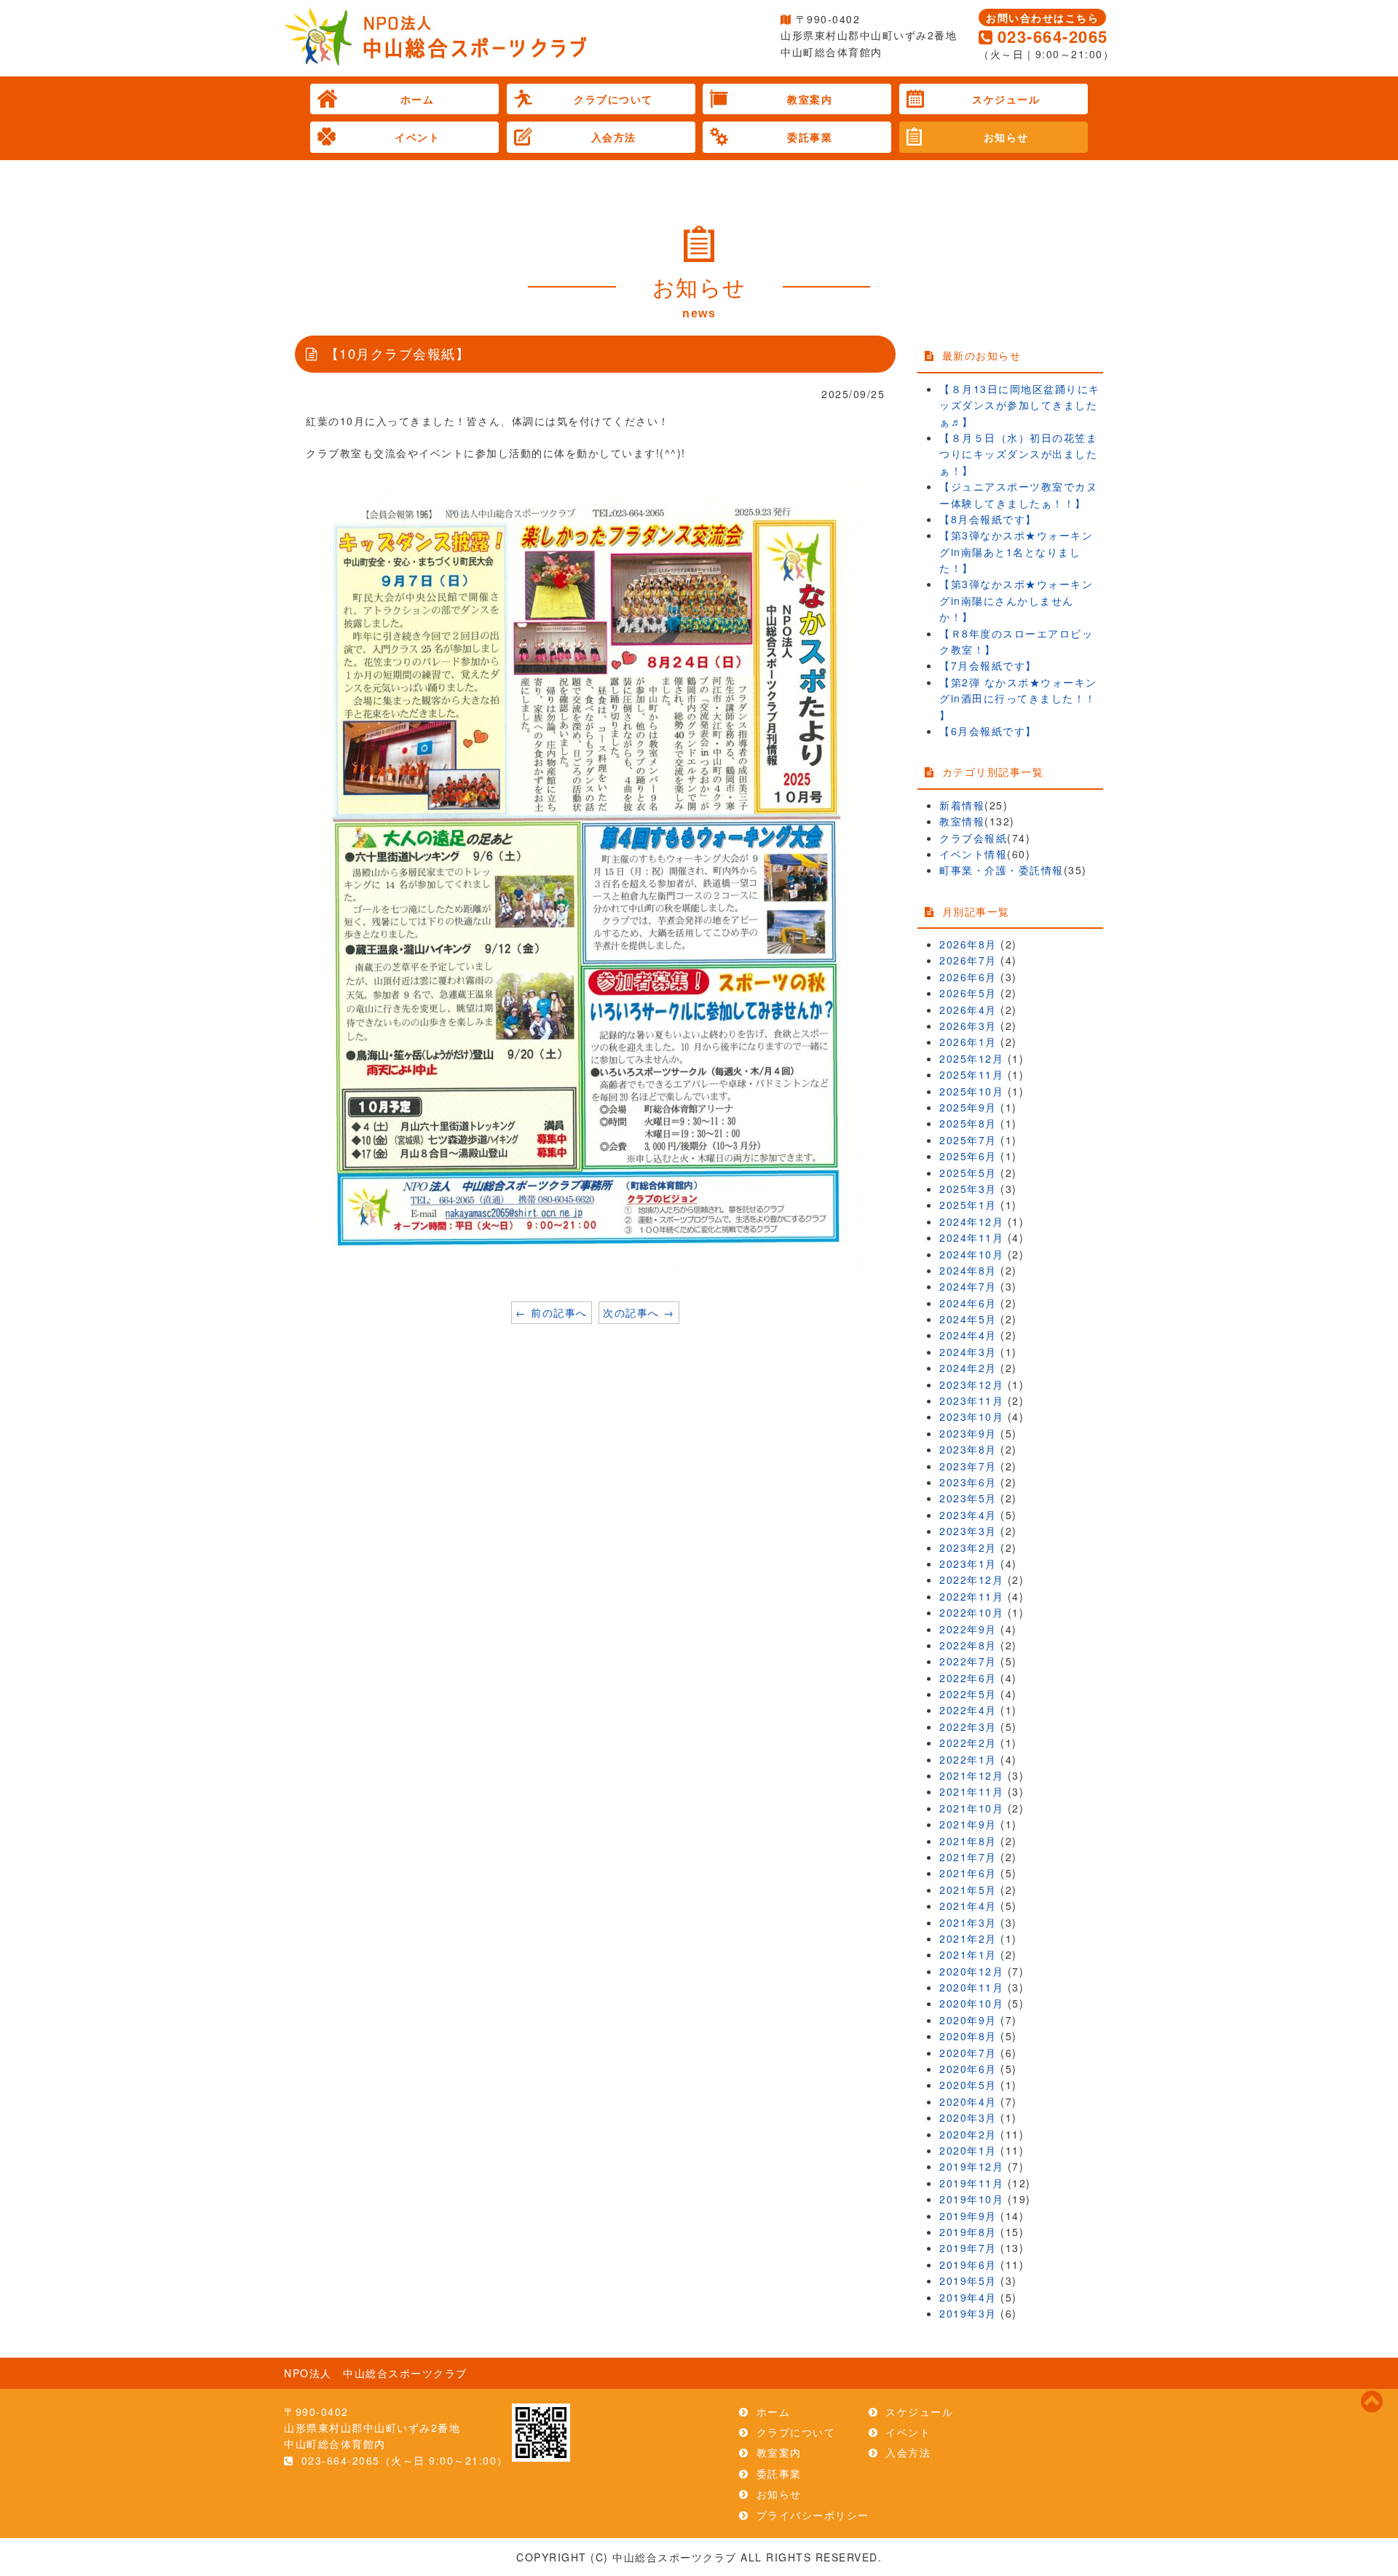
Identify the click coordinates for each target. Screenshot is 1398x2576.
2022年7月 (968, 1661)
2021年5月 (968, 1890)
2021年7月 (968, 1857)
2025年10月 (971, 1091)
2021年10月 (971, 1808)
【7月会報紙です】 (988, 665)
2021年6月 (968, 1873)
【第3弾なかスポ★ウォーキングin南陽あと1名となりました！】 (1016, 551)
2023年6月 (968, 1482)
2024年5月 (968, 1319)
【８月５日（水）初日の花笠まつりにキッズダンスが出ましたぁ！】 (1018, 454)
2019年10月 (971, 2199)
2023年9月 (968, 1433)
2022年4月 (968, 1710)
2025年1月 (968, 1205)
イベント (417, 137)
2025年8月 (968, 1123)
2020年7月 (968, 2053)
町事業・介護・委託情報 (1002, 870)
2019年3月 (968, 2313)
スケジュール (1006, 99)
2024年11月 (971, 1237)
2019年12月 (971, 2166)
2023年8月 (968, 1449)
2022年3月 (968, 1727)
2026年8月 (968, 944)
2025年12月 (971, 1058)
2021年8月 (968, 1841)
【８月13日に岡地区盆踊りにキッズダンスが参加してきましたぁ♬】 (1020, 405)
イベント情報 (973, 854)
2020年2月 (968, 2134)
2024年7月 (968, 1286)
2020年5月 (968, 2085)
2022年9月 (968, 1629)
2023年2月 (968, 1547)
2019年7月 (968, 2248)
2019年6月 (968, 2264)
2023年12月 (971, 1384)
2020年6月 (968, 2069)
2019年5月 (968, 2280)
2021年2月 (968, 1938)
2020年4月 (968, 2101)
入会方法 (614, 137)
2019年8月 (968, 2232)
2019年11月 (971, 2183)
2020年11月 (971, 1987)
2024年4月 (968, 1335)
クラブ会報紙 (973, 838)
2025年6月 (968, 1156)
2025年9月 (968, 1107)
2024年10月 (971, 1254)
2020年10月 (971, 2003)
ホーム (418, 99)
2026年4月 (968, 1010)
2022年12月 (971, 1580)
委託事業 (810, 137)
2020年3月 (968, 2117)
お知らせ (1006, 137)
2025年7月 (968, 1140)
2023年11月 (971, 1400)
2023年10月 (971, 1416)
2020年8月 (968, 2036)
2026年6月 (968, 977)
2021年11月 (971, 1791)
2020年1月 (968, 2150)
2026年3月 (968, 1026)
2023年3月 (968, 1531)
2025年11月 (971, 1074)
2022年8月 (968, 1645)
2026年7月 (968, 960)
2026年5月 (968, 993)
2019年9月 (968, 2216)
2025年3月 (968, 1189)
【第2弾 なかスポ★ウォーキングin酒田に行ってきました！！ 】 (1018, 698)
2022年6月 (968, 1678)
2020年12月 (971, 1971)
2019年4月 (968, 2297)
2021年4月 (968, 1906)
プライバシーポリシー (813, 2515)
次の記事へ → (639, 1312)
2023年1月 (968, 1564)
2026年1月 (968, 1042)
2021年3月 (968, 1922)
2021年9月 (968, 1824)
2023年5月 (968, 1498)
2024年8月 (968, 1270)
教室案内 (810, 99)
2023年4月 (968, 1515)
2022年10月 (971, 1612)
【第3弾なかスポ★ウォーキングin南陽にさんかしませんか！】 (1016, 600)
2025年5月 (968, 1173)
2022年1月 (968, 1759)
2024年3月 (968, 1352)
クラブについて (613, 99)
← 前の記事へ (552, 1312)
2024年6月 (968, 1303)
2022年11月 (971, 1596)
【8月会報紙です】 (988, 519)
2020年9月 (968, 2020)
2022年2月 (968, 1743)
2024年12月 (971, 1221)
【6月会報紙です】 (988, 731)
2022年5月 (968, 1694)
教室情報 (962, 821)
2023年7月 (968, 1466)
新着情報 (962, 805)
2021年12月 (971, 1775)
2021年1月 (968, 1954)
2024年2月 (968, 1368)
